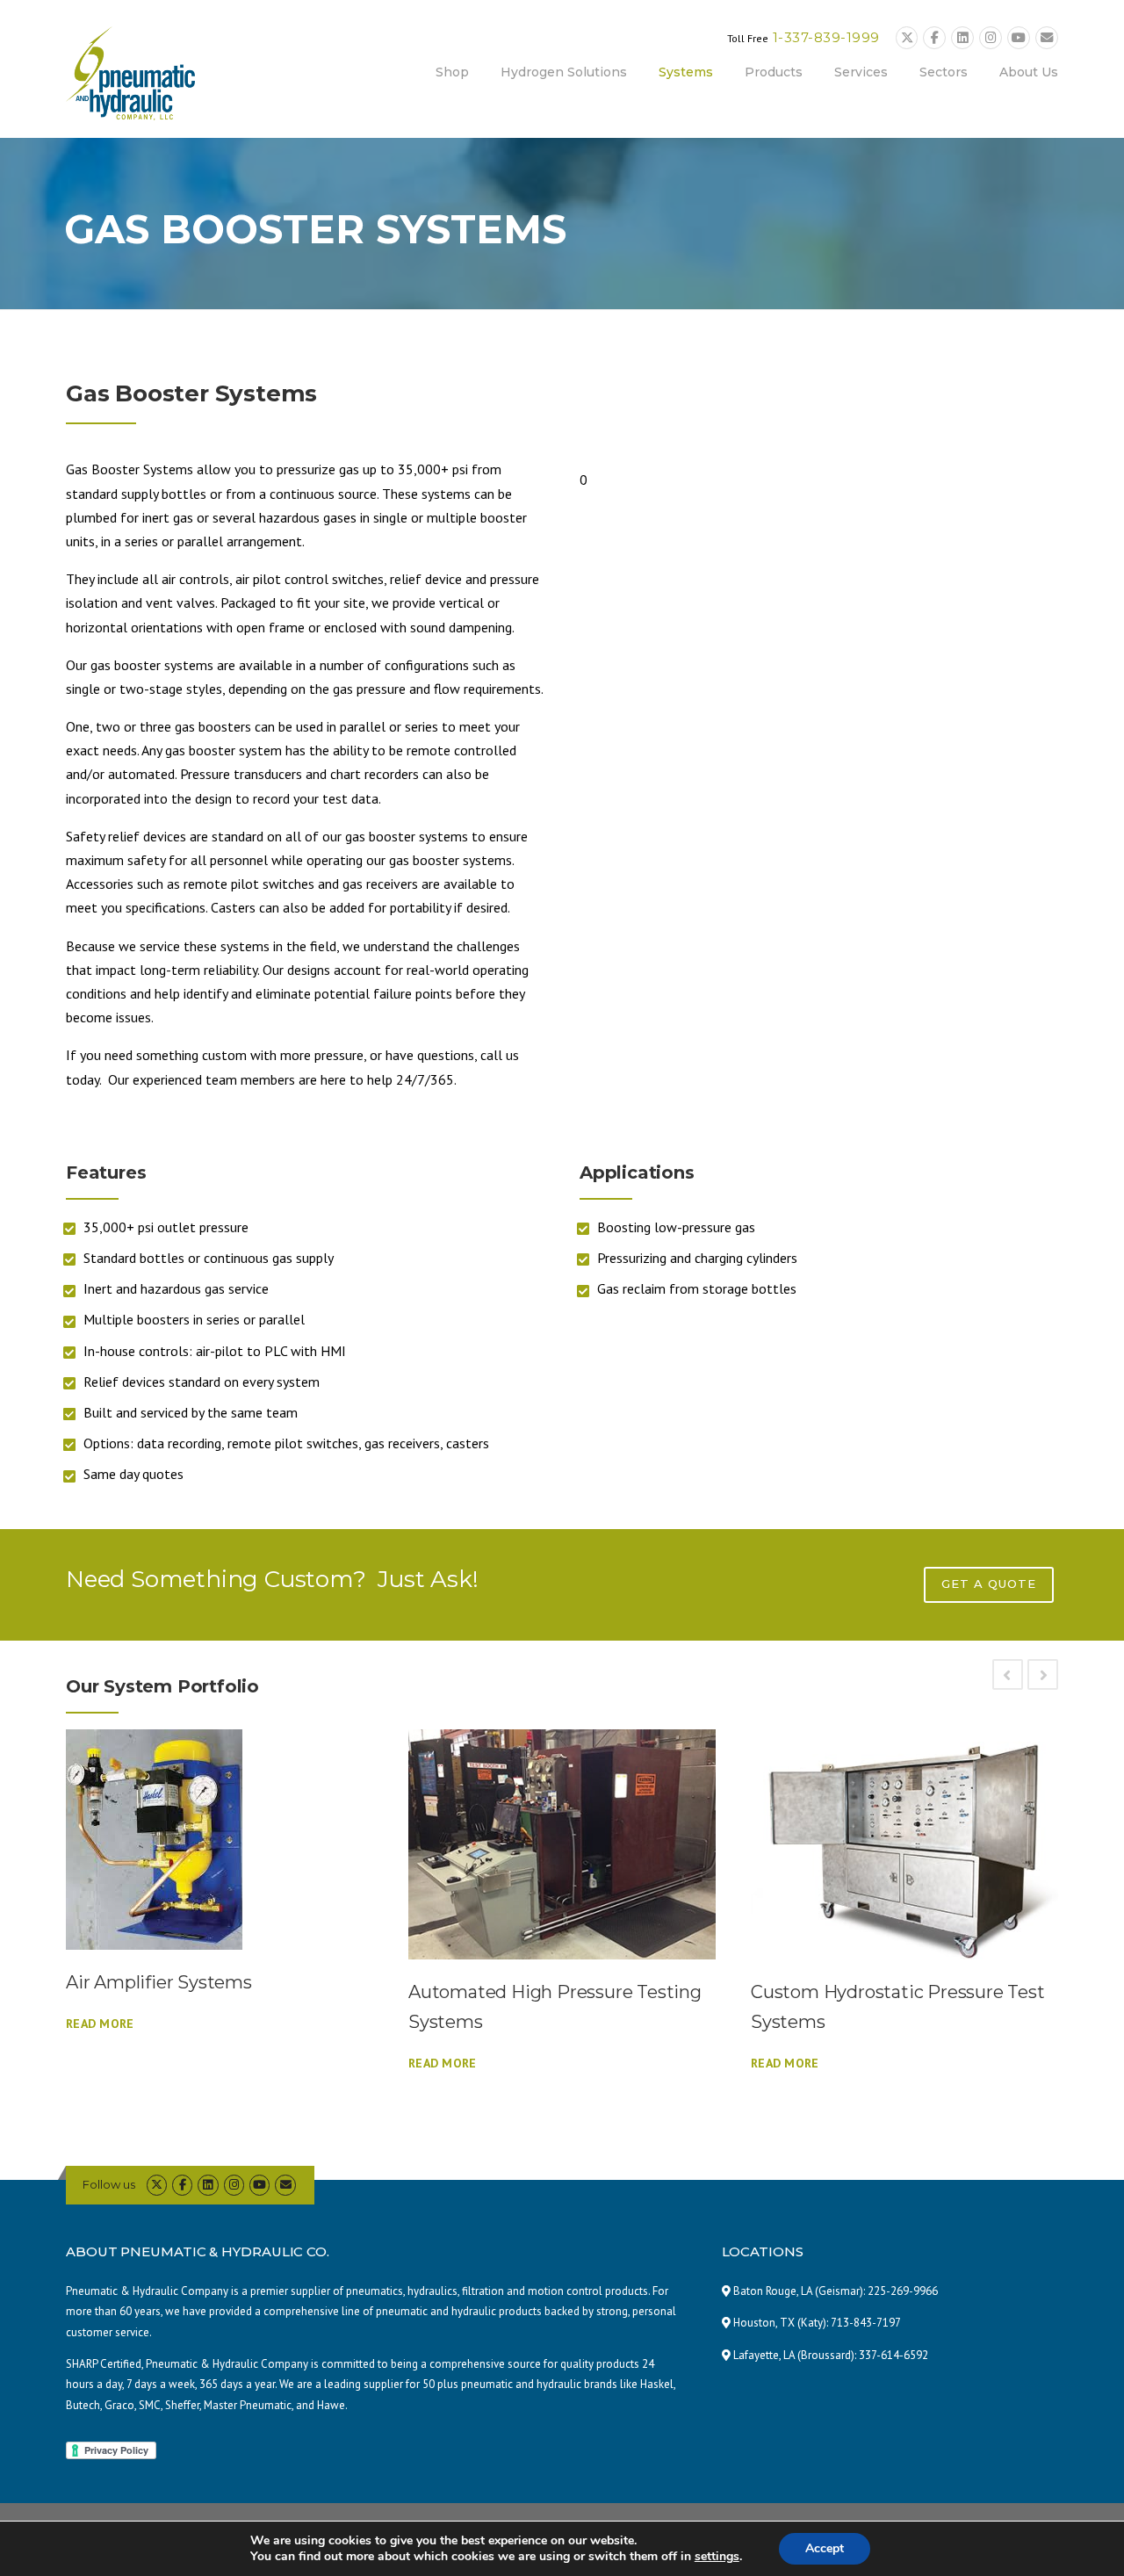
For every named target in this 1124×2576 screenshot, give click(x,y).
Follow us (109, 2184)
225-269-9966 (903, 2291)
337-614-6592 (893, 2355)
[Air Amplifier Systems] (220, 1840)
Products (774, 72)
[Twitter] (907, 38)
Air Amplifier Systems (159, 1982)
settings (717, 2557)
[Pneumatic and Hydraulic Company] (130, 71)
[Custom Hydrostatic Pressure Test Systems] (904, 1845)
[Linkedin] (962, 38)
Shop (452, 72)
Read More (100, 2024)
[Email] (1047, 38)
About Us (1029, 72)
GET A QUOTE (989, 1584)
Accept (825, 2548)
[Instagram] (991, 38)
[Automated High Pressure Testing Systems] (562, 1845)
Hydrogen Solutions (564, 72)
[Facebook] (934, 38)
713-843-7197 (866, 2323)
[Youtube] (1019, 38)
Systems (686, 72)
